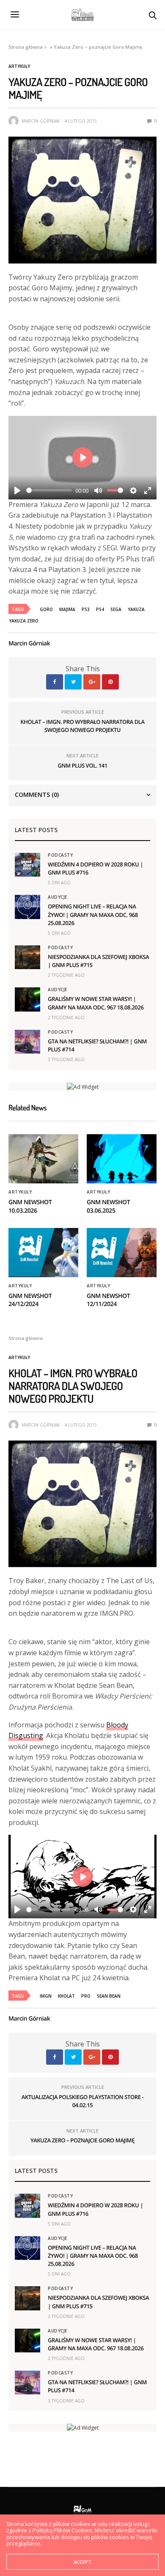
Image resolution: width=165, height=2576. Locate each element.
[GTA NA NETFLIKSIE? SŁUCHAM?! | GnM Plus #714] (27, 1042)
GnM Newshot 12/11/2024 (108, 1300)
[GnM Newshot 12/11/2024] (122, 1253)
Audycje (58, 897)
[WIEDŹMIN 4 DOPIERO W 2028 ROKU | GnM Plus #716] (27, 865)
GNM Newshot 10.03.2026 (30, 1207)
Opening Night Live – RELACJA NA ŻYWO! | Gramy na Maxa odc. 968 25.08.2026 (93, 914)
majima (67, 609)
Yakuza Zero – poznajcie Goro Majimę (82, 2140)
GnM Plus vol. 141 (82, 765)
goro (46, 609)
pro (86, 1996)
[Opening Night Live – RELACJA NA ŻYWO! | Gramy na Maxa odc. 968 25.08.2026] (27, 907)
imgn (46, 1996)
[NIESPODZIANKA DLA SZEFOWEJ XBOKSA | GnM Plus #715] (27, 957)
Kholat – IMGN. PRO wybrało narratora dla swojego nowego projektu (82, 726)
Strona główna (26, 47)
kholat (66, 1996)
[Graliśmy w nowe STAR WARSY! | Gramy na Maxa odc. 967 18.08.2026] (27, 999)
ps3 (86, 609)
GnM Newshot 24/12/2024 (30, 1300)
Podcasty (60, 855)
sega (116, 609)
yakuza (136, 609)
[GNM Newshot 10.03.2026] (43, 1159)
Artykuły (19, 66)
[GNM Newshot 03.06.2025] (122, 1159)
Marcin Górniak (41, 121)
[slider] (49, 490)
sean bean (109, 1996)
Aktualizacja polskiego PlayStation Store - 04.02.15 (82, 2101)
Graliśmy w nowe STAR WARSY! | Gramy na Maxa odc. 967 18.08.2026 (96, 1003)
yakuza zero (24, 621)
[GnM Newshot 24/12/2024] (43, 1253)
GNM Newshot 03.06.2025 (108, 1207)
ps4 (100, 609)
